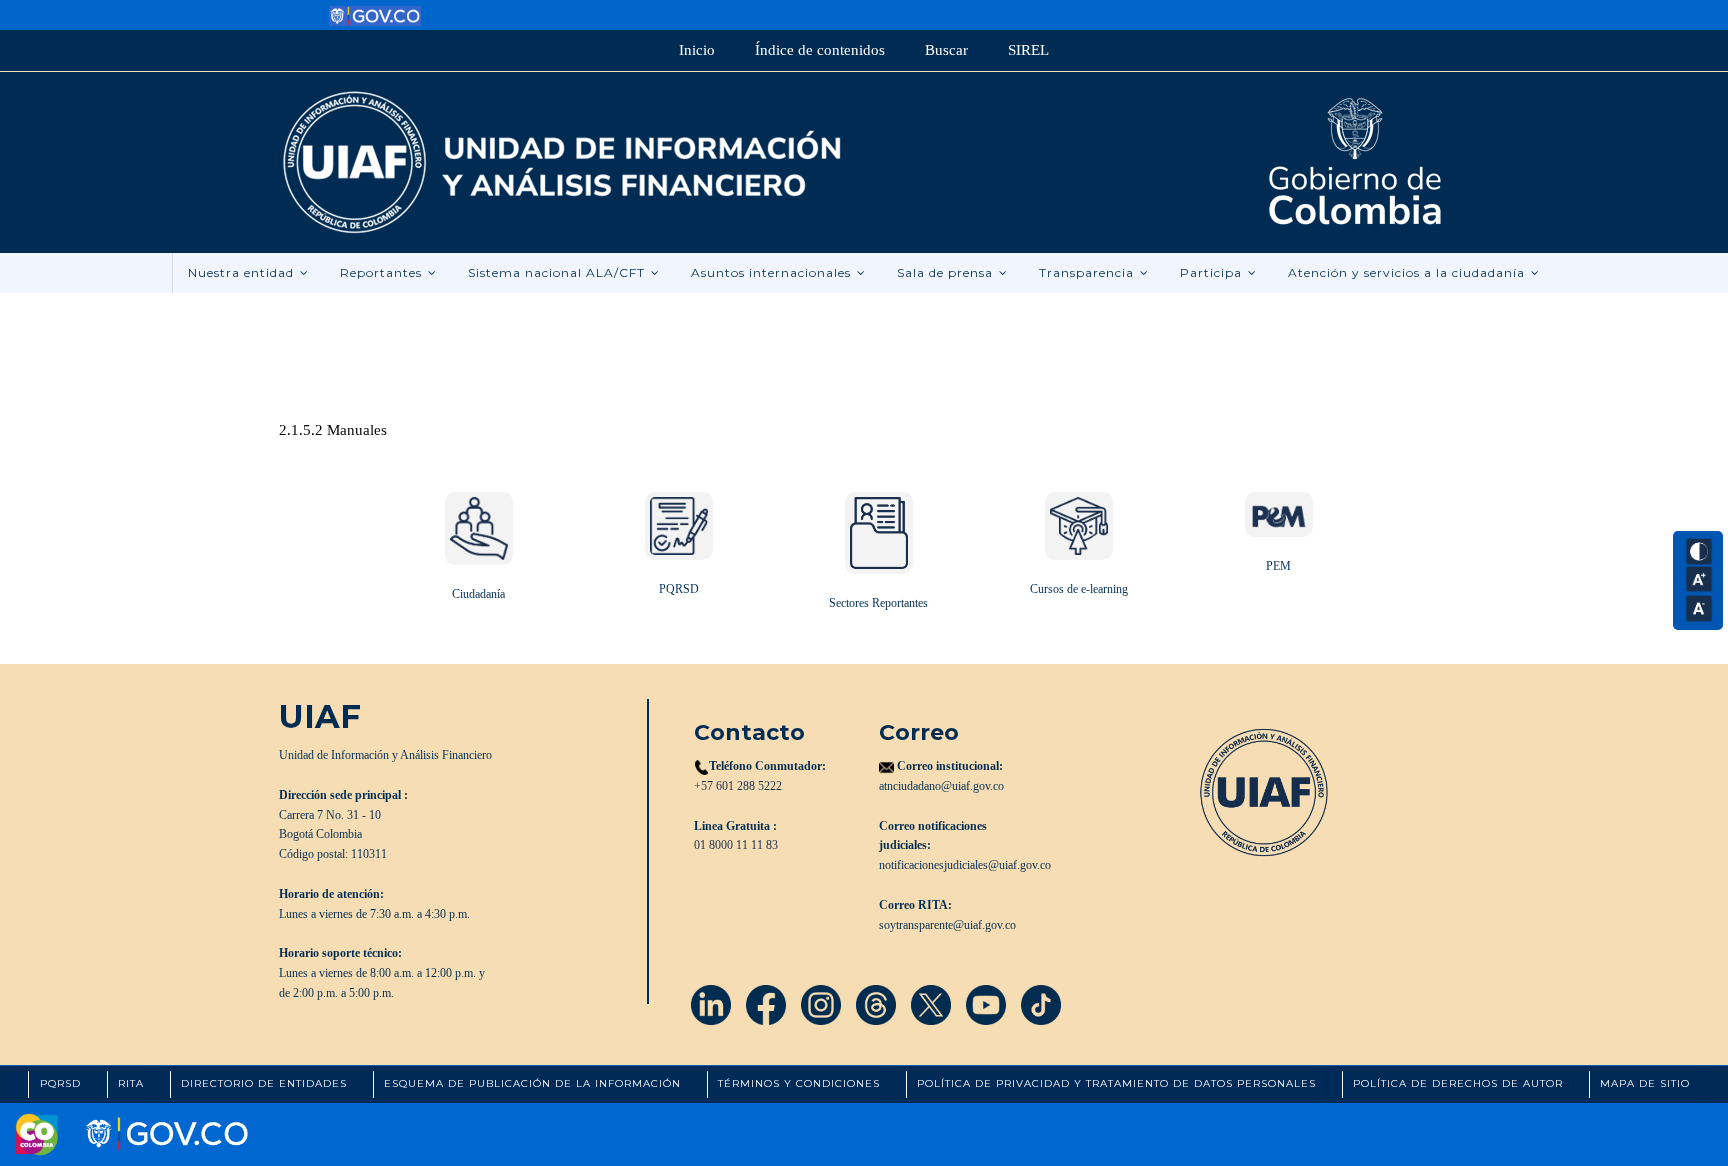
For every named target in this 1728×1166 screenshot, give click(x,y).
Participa (1213, 272)
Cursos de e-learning (1079, 589)
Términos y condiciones (799, 1083)
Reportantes (383, 272)
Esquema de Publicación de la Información (532, 1083)
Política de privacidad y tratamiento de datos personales (1116, 1083)
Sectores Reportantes (878, 603)
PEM (1278, 566)
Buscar (946, 50)
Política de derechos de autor (1458, 1083)
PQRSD (679, 589)
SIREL (1028, 50)
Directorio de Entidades (264, 1083)
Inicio (697, 50)
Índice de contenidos (820, 50)
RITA (131, 1083)
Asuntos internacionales (773, 272)
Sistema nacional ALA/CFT (558, 272)
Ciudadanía (478, 594)
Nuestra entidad (243, 272)
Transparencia (1088, 272)
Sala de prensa (947, 272)
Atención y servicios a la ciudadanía (1408, 272)
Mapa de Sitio (1645, 1083)
